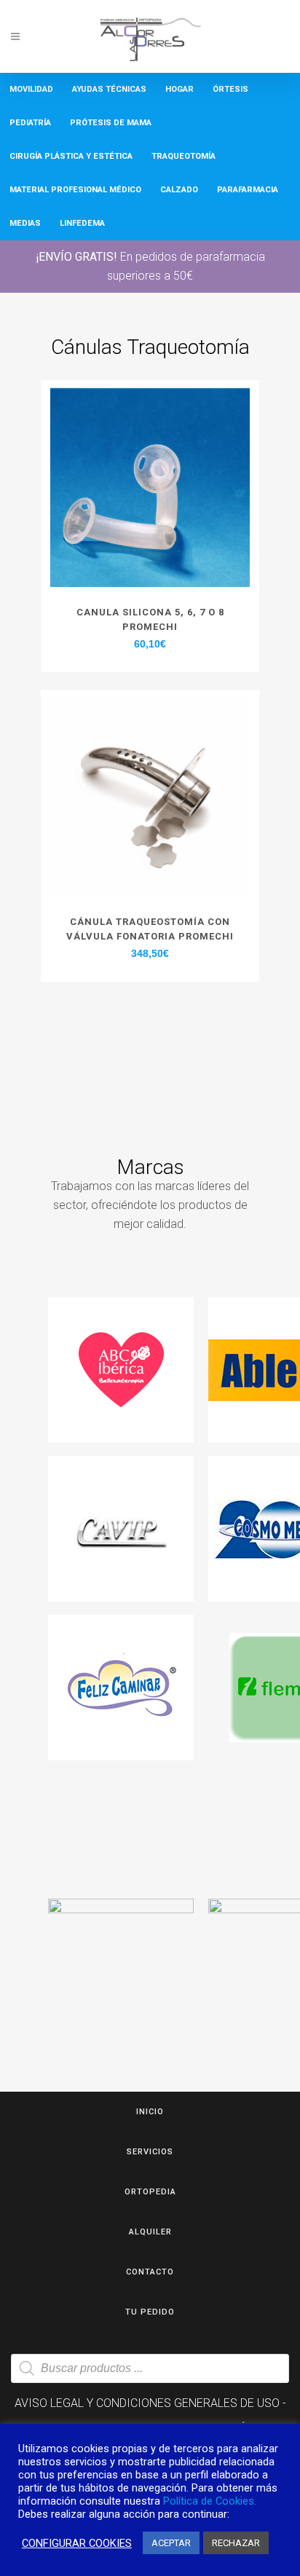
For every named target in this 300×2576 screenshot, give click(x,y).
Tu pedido (150, 2312)
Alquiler (150, 2232)
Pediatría (30, 123)
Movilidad (31, 89)
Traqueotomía (183, 156)
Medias (25, 223)
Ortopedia (150, 2192)
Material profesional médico (75, 190)
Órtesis (230, 89)
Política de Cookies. (210, 2501)
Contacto (150, 2272)
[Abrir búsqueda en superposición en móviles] (150, 2368)
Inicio (150, 2112)
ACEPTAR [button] (171, 2543)
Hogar (179, 89)
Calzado (179, 190)
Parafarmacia (248, 190)
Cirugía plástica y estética (71, 156)
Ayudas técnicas (109, 89)
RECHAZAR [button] (236, 2543)
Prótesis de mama (111, 123)
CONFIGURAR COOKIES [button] (77, 2543)
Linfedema (82, 223)
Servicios (150, 2152)
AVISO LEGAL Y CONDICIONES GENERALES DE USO (147, 2403)
